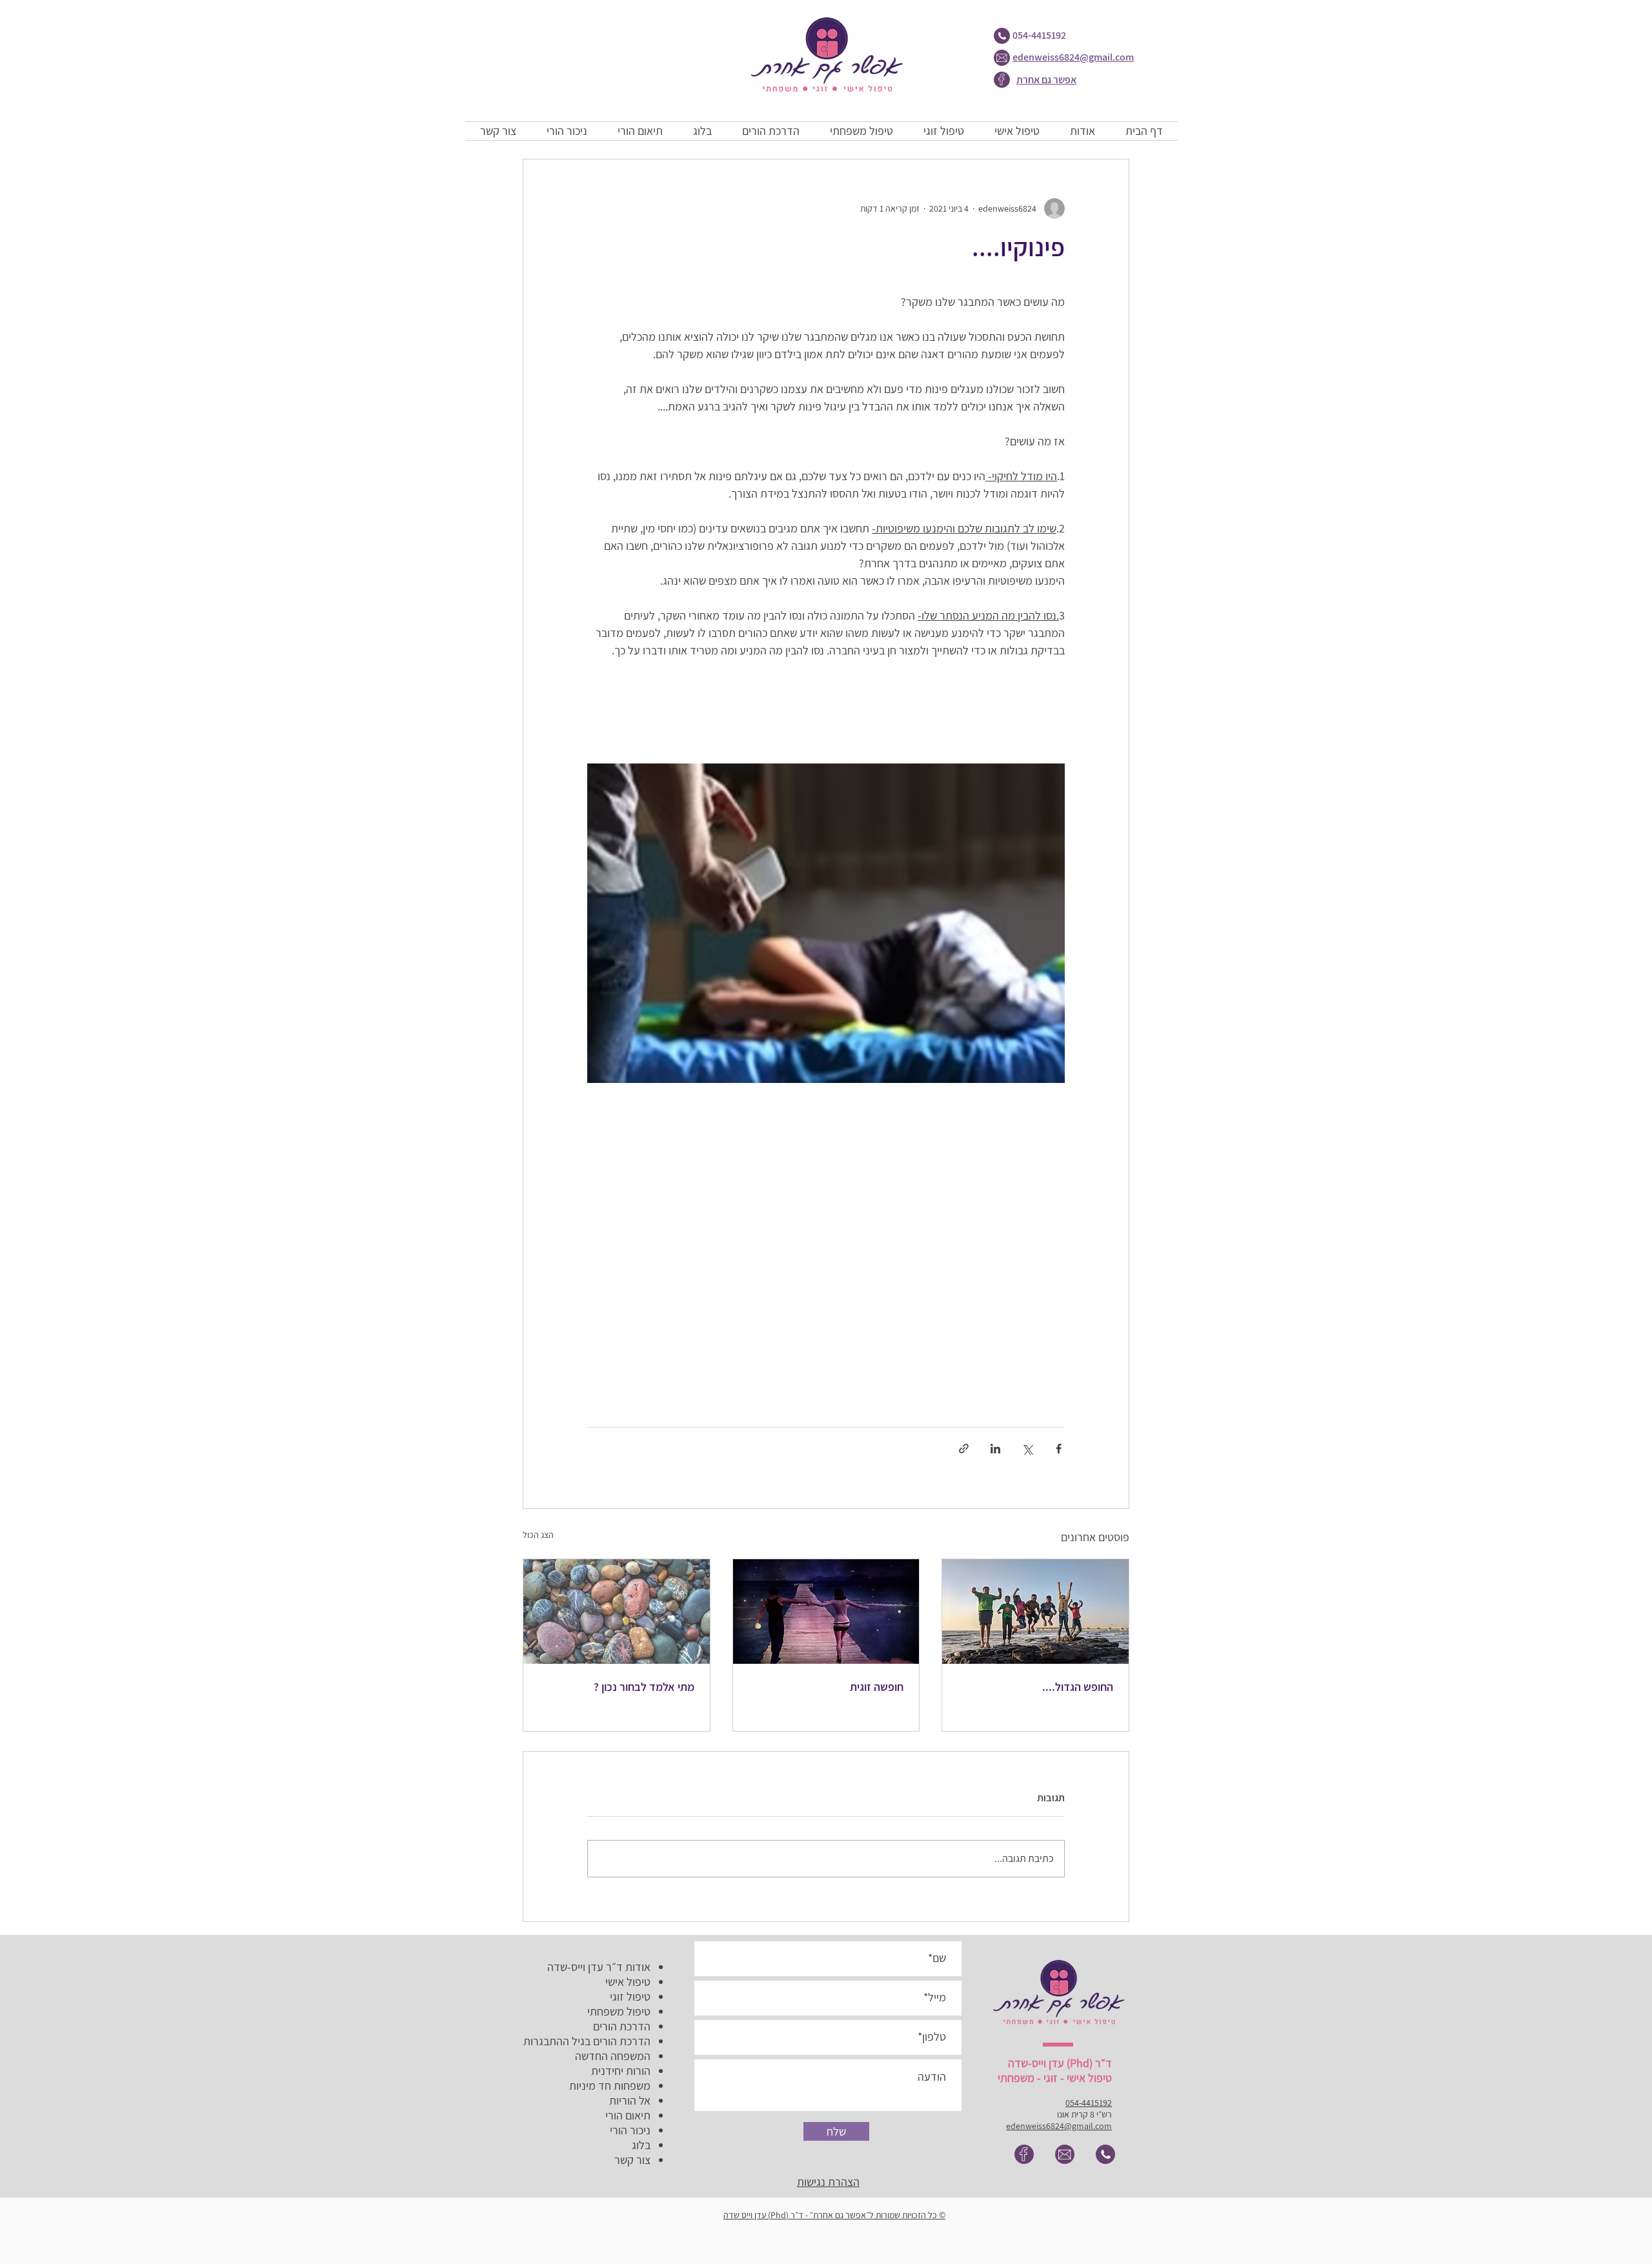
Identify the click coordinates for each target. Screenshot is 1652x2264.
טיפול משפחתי (619, 2011)
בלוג (641, 2145)
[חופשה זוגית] (826, 1612)
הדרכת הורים (622, 2026)
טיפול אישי (628, 1982)
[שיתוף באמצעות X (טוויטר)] (1027, 1449)
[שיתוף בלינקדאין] (995, 1449)
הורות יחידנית (621, 2071)
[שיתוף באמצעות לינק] (964, 1449)
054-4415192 (1039, 35)
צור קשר (632, 2160)
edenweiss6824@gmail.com (1073, 57)
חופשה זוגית (877, 1687)
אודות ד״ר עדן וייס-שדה (599, 1967)
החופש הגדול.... (1078, 1687)
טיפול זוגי (630, 1996)
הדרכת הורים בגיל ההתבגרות (587, 2041)
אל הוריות (630, 2100)
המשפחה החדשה (613, 2056)
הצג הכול (538, 1535)
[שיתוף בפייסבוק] (1059, 1449)
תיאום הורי (628, 2115)
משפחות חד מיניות (610, 2086)
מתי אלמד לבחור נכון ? (644, 1687)
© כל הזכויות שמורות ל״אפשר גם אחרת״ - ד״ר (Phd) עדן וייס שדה (834, 2215)
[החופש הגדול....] (1035, 1612)
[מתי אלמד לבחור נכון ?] (617, 1612)
